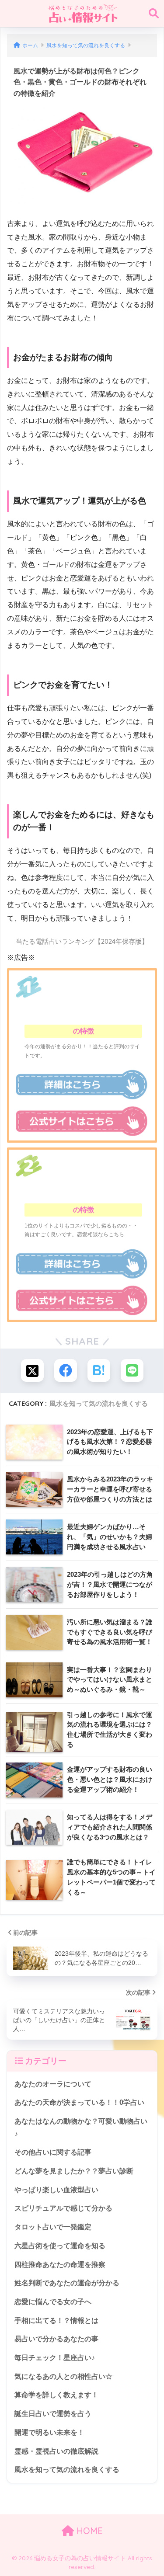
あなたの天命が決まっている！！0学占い (79, 2102)
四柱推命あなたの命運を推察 (60, 2265)
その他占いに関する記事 (53, 2152)
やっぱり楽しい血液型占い (56, 2190)
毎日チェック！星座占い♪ (55, 2358)
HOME (88, 2531)
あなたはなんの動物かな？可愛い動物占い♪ (81, 2128)
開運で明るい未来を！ (49, 2432)
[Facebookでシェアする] (66, 1370)
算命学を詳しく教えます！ (56, 2395)
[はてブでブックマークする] (99, 1370)
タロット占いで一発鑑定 (53, 2227)
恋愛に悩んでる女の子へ (53, 2302)
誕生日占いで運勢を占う (53, 2414)
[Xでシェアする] (32, 1370)
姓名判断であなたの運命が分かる (67, 2283)
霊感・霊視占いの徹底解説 (56, 2451)
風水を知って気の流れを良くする (99, 1403)
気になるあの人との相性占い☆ (63, 2376)
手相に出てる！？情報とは (56, 2320)
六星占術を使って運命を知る (60, 2246)
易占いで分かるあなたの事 (56, 2339)
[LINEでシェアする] (132, 1370)
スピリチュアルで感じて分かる (63, 2208)
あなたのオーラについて (53, 2084)
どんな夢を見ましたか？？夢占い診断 (74, 2171)
